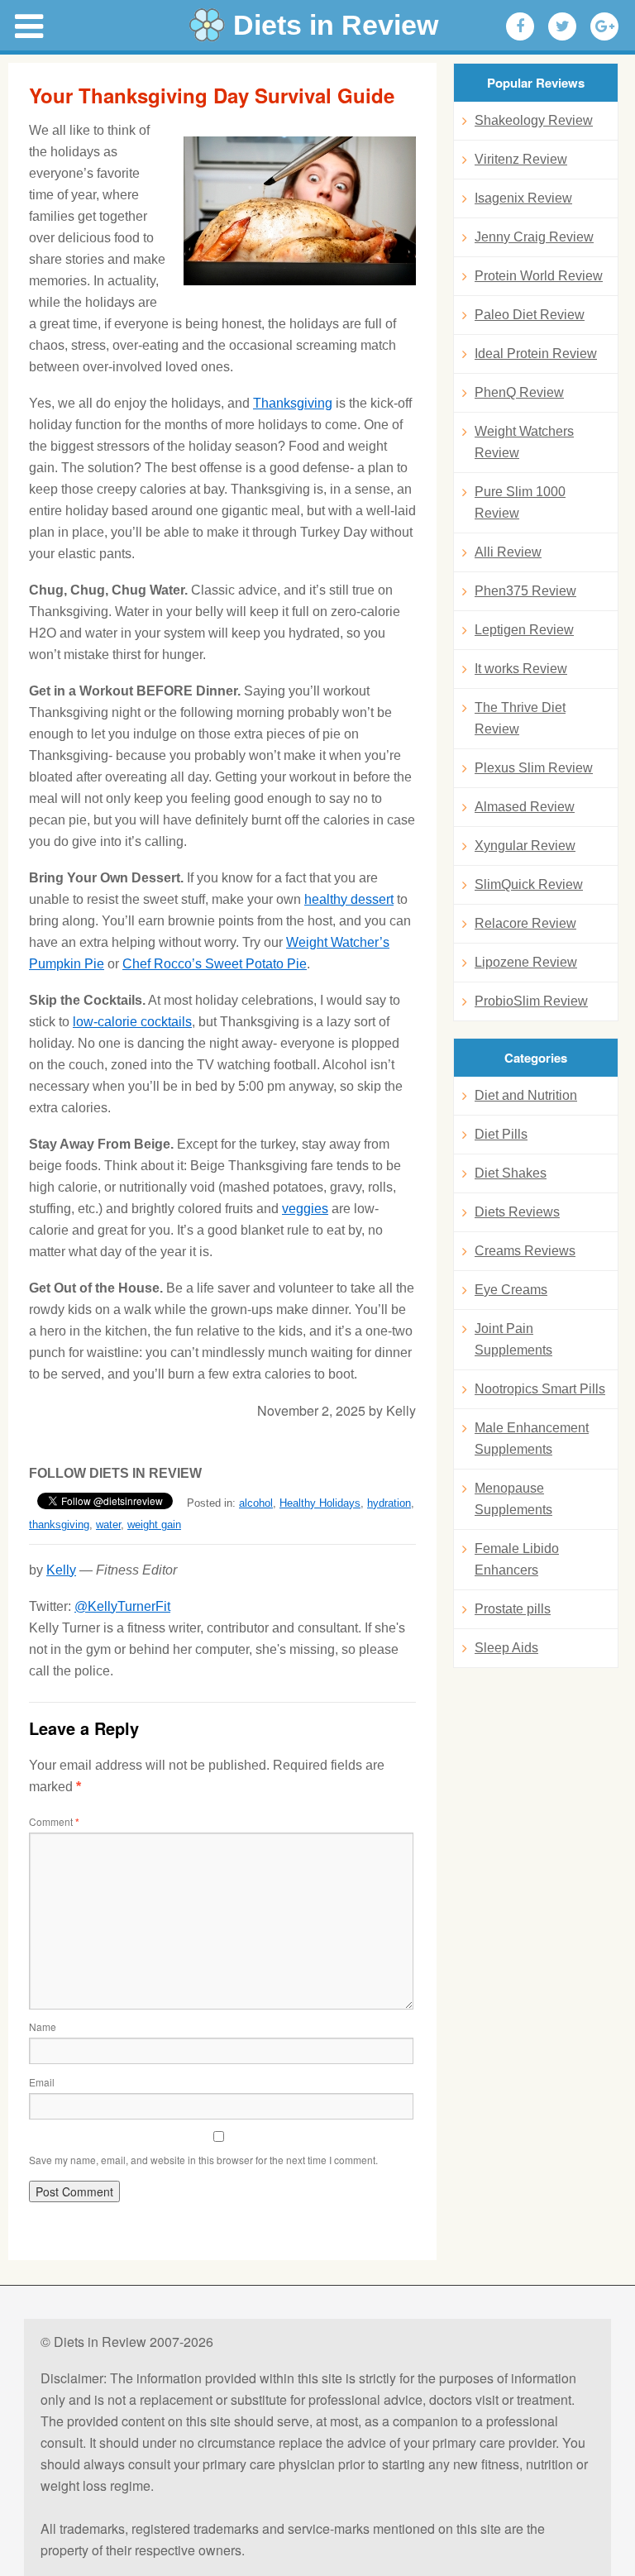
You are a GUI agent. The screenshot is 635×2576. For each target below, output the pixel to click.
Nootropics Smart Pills (540, 1389)
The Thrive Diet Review (520, 718)
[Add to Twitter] (562, 26)
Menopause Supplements (513, 1499)
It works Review (521, 669)
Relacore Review (525, 923)
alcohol (256, 1503)
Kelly (61, 1570)
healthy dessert (349, 899)
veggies (305, 1209)
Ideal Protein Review (536, 354)
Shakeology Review (534, 120)
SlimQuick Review (529, 884)
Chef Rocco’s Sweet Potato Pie (215, 964)
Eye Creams (511, 1290)
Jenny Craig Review (534, 237)
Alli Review (508, 552)
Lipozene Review (526, 962)
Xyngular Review (525, 846)
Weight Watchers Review (524, 442)
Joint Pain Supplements (513, 1339)
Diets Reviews (517, 1212)
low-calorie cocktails (132, 1022)
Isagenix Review (523, 198)
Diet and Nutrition (526, 1095)
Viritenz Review (521, 159)
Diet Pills (501, 1134)
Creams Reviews (525, 1251)
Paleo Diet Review (530, 315)
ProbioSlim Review (531, 1001)
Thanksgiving (293, 403)
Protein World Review (539, 276)
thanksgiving (59, 1525)
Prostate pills (513, 1609)
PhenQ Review (519, 392)
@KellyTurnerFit (122, 1606)
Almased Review (525, 807)
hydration (389, 1503)
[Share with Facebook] (520, 26)
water (108, 1525)
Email (42, 2082)
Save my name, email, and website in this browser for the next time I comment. (203, 2160)
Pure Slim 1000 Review (520, 502)
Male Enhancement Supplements (532, 1439)
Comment (54, 1821)
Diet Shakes (511, 1173)
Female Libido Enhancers (517, 1559)
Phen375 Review (525, 591)
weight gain (154, 1525)
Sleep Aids (506, 1648)
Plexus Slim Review (534, 768)
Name (43, 2026)
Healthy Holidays (320, 1503)
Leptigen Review (524, 630)
